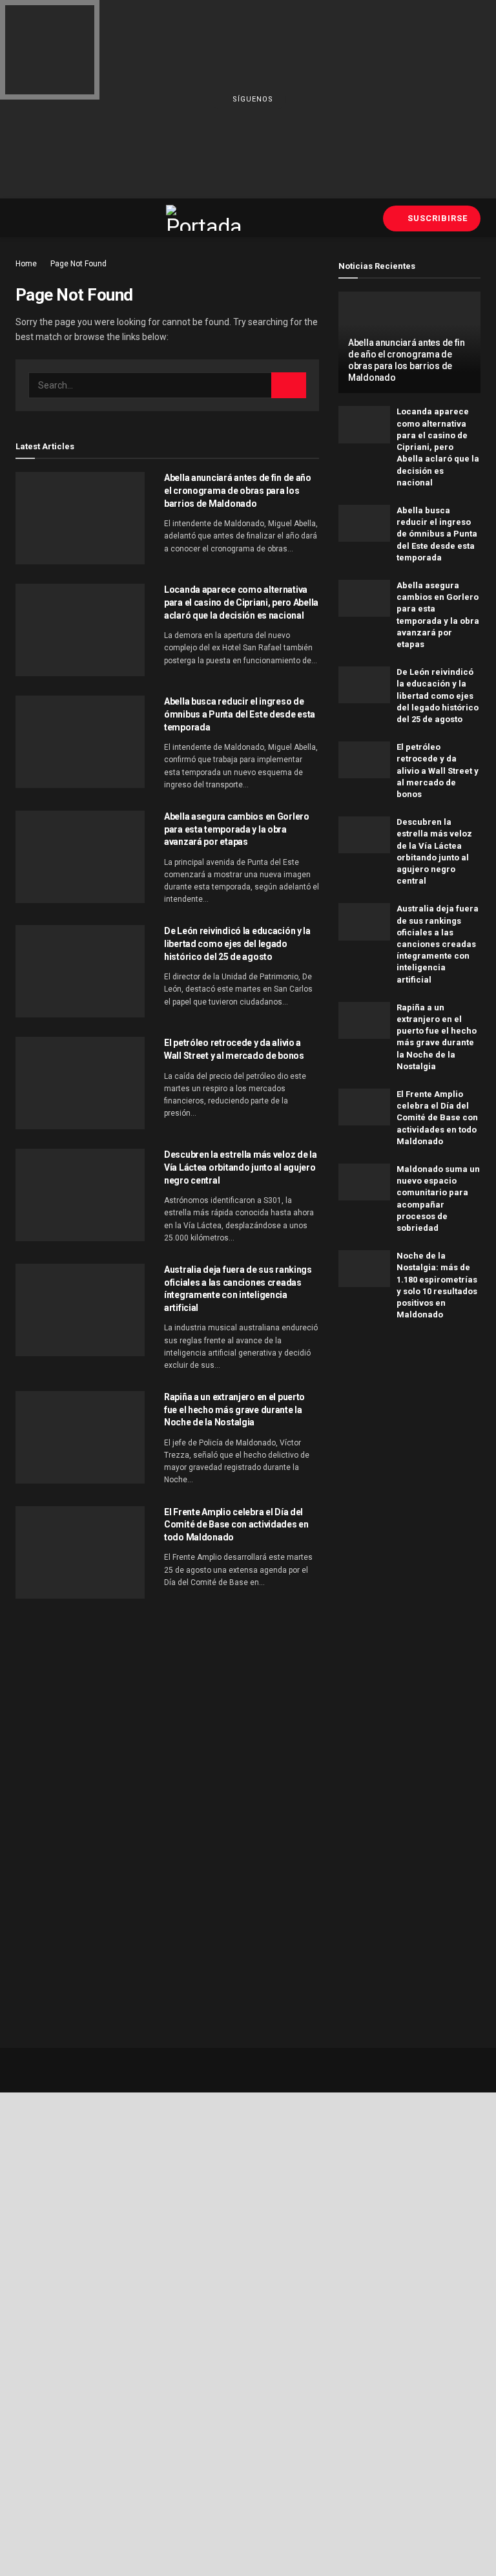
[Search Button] (289, 385)
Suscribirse (436, 218)
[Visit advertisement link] (409, 1421)
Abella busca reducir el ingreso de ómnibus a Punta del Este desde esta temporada (240, 714)
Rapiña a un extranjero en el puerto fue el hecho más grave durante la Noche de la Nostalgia (234, 1410)
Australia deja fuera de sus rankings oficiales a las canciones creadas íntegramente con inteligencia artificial (438, 944)
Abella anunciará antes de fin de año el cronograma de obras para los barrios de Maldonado (238, 490)
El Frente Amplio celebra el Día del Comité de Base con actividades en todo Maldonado (236, 1525)
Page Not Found (78, 264)
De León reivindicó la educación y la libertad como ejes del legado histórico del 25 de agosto (237, 943)
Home (26, 264)
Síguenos (252, 99)
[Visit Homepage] (205, 218)
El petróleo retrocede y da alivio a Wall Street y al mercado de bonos (438, 771)
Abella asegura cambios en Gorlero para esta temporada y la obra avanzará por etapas (237, 829)
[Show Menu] (21, 218)
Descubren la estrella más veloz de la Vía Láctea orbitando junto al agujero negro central (241, 1167)
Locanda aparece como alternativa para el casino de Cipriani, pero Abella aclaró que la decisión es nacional (241, 602)
